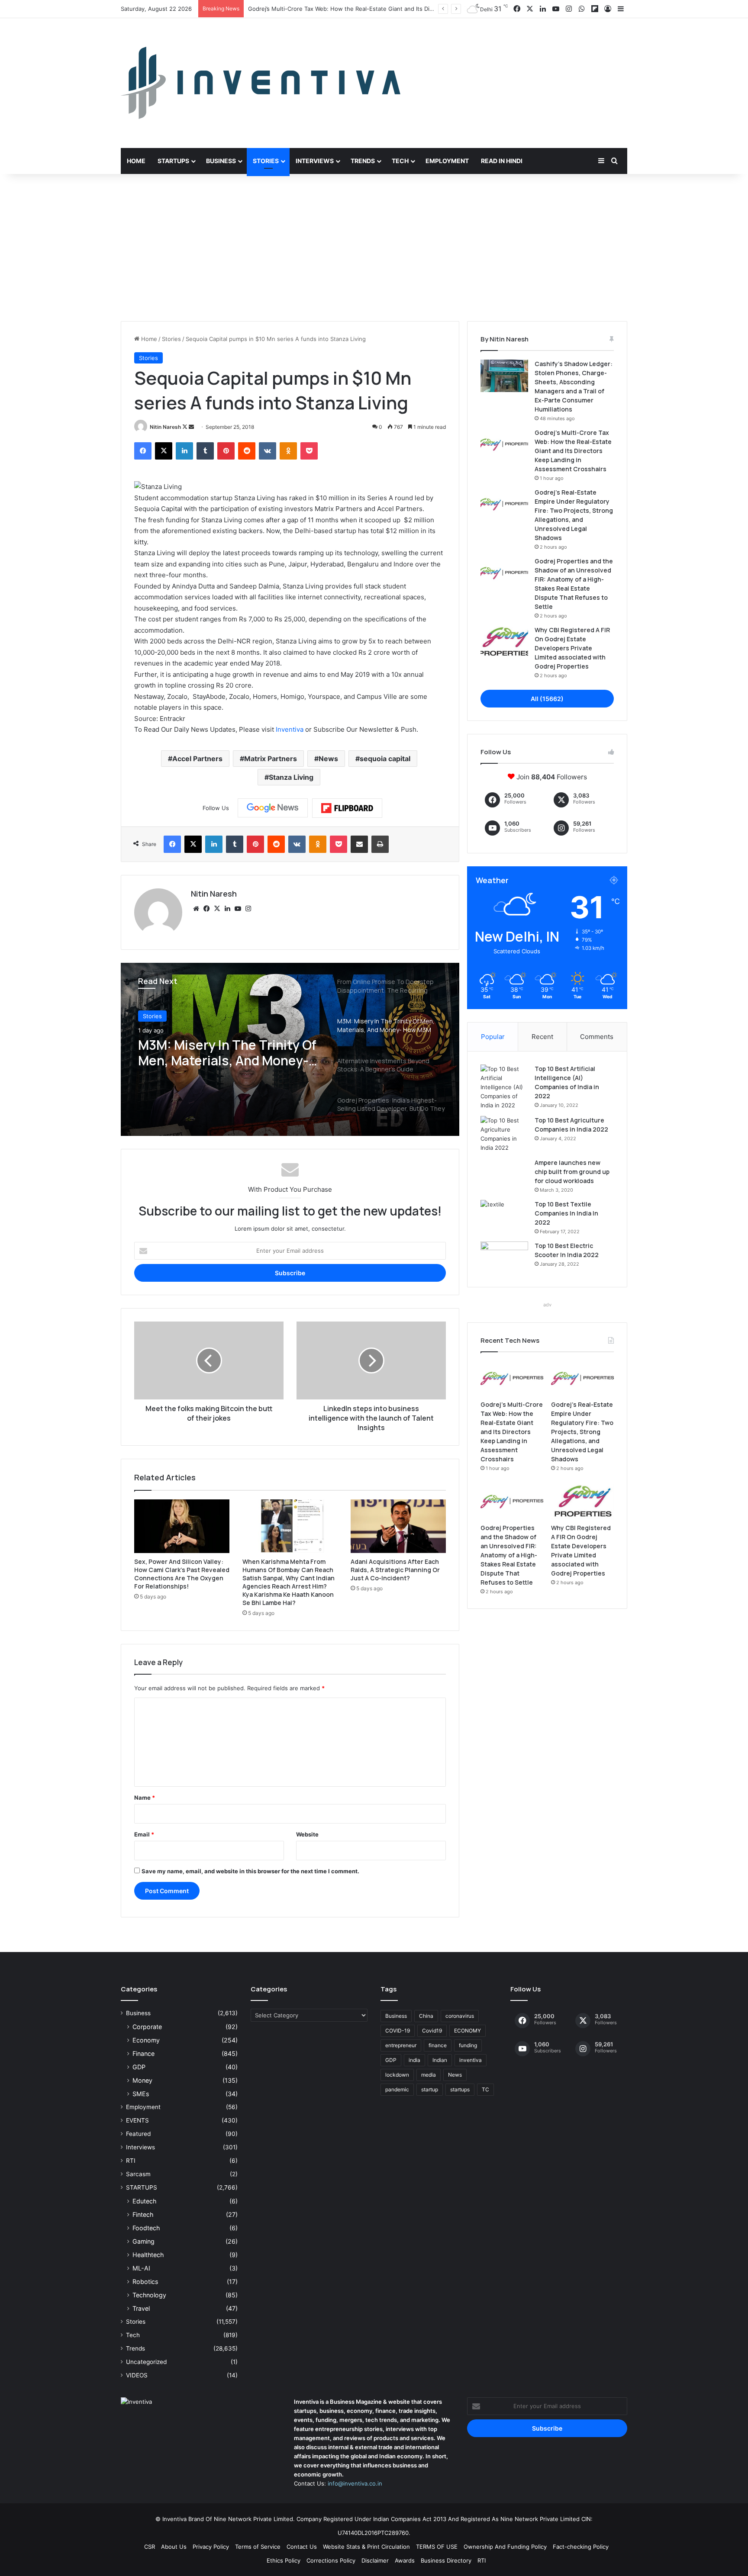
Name (145, 1798)
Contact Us (302, 2547)
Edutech (144, 2201)
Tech (400, 161)
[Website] (196, 909)
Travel (141, 2308)
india (414, 2060)
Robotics (145, 2282)
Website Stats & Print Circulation (366, 2547)
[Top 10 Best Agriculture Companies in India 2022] (504, 1134)
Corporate (147, 2027)
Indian (440, 2060)
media (429, 2075)
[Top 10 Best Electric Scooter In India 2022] (504, 1258)
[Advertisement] (374, 248)
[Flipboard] (347, 808)
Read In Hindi (502, 161)
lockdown (397, 2075)
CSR (150, 2547)
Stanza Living (291, 777)
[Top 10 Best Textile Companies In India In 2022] (504, 1216)
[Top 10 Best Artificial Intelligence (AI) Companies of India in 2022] (504, 1087)
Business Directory (446, 2560)
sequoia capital (385, 759)
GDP (139, 2067)
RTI (131, 2161)
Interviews (315, 161)
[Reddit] (247, 451)
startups (460, 2089)
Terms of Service (258, 2547)
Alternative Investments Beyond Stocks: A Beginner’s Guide (226, 1066)
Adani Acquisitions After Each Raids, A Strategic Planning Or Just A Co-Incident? (395, 1570)
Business (221, 161)
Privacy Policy (211, 2547)
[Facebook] (143, 451)
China (426, 2016)
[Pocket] (309, 451)
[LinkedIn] (184, 451)
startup (430, 2089)
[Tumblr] (205, 451)
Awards (405, 2560)
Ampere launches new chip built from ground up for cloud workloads (572, 1172)
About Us (174, 2547)
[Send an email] (191, 427)
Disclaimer (375, 2560)
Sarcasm (138, 2174)
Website (307, 1834)
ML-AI (141, 2268)
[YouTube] (238, 909)
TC (485, 2089)
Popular (493, 1037)
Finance (143, 2053)
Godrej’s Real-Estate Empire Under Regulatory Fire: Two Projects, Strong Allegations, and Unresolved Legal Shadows (406, 9)
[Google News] (273, 808)
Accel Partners (197, 759)
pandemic (397, 2089)
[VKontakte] (268, 451)
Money (142, 2080)
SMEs (141, 2094)
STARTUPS (142, 2187)
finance (438, 2045)
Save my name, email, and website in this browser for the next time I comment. (250, 1871)
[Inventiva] (261, 83)
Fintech (143, 2214)
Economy (146, 2040)
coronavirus (460, 2016)
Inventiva (290, 729)
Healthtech (148, 2255)
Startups (173, 161)
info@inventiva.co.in (355, 2483)
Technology (149, 2295)
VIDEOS (137, 2375)
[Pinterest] (226, 451)
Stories (266, 161)
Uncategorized (146, 2362)
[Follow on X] (185, 427)
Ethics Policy (284, 2560)
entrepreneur (401, 2045)
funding (468, 2045)
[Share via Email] (359, 844)
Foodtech (146, 2228)
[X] (164, 451)
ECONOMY (467, 2031)
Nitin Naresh (165, 427)
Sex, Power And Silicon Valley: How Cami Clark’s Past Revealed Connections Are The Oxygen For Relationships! (182, 1574)
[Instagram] (248, 909)
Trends (363, 161)
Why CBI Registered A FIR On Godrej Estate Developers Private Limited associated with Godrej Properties (572, 648)
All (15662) (547, 699)
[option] (290, 1049)
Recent (542, 1037)
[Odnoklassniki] (288, 451)
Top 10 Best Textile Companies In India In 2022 (566, 1213)
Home (136, 161)
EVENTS (137, 2120)
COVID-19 (398, 2031)
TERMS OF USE (437, 2547)
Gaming (143, 2241)
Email (144, 1834)
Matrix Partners (271, 759)
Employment (447, 161)
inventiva (471, 2060)
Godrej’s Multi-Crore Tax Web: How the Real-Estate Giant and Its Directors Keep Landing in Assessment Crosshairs (573, 451)
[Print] (380, 844)
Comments (597, 1037)
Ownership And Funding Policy (505, 2547)
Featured (138, 2134)
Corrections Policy (331, 2560)
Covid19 (432, 2031)
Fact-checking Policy (581, 2547)
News (328, 759)
